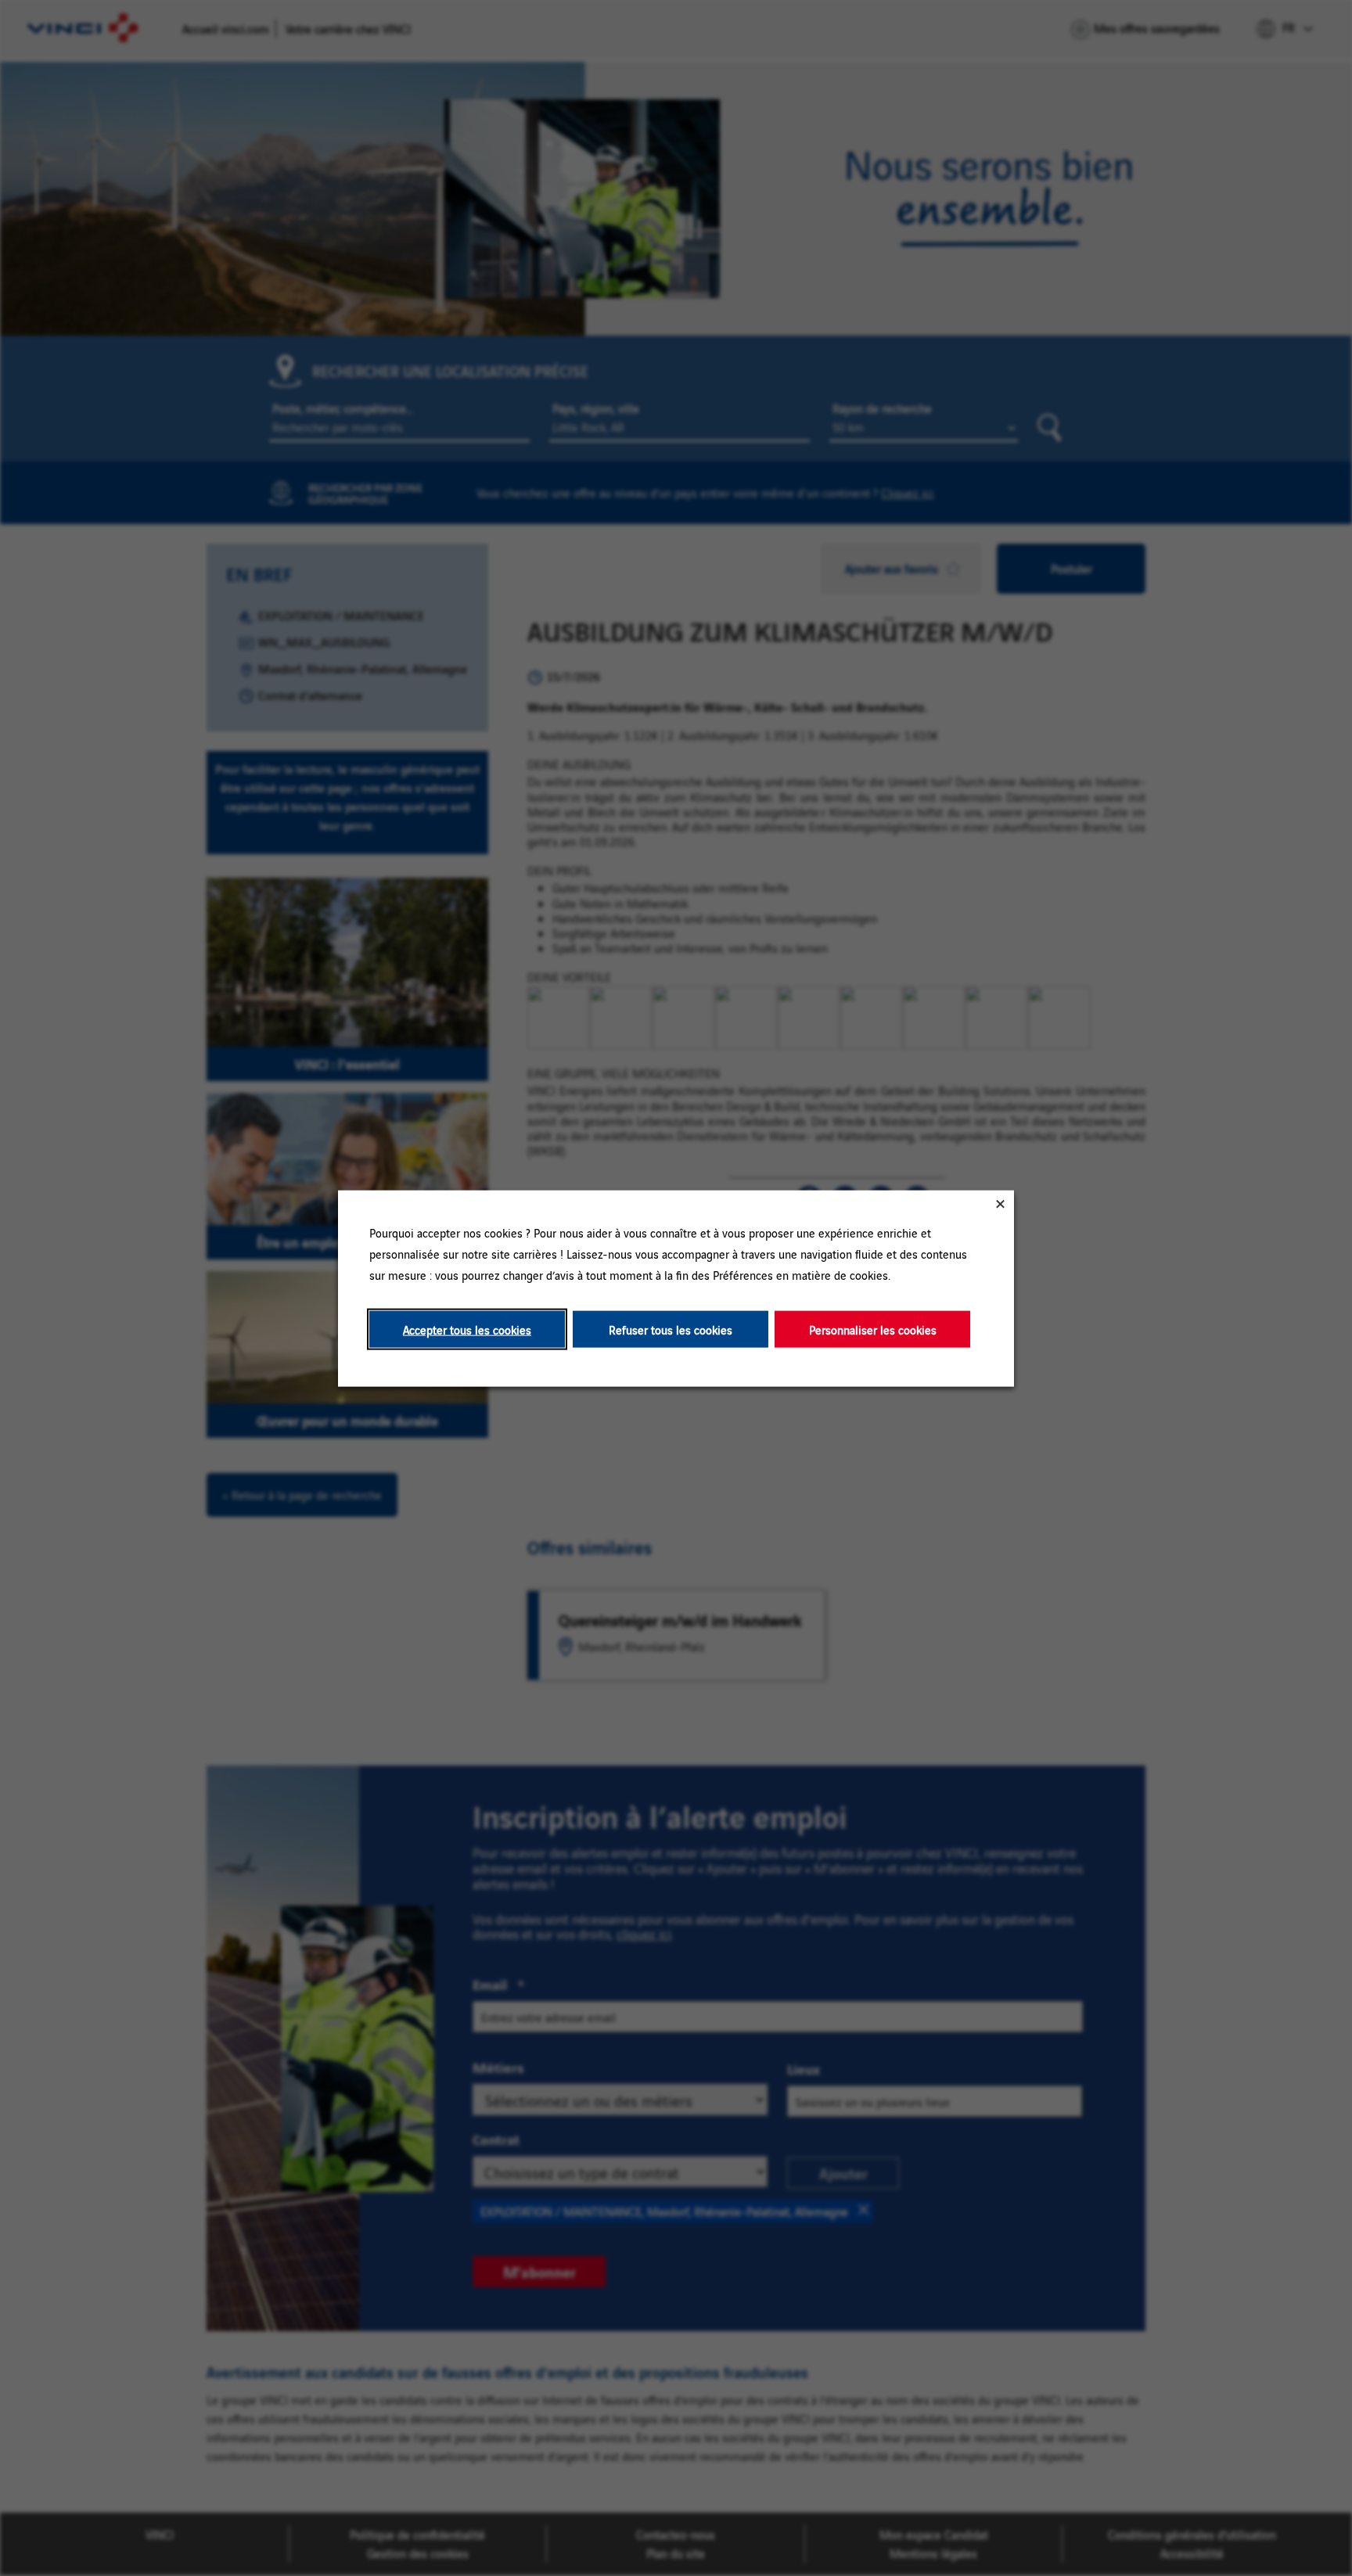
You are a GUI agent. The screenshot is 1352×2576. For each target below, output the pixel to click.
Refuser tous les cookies (671, 1329)
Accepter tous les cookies (467, 1329)
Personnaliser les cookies (873, 1329)
